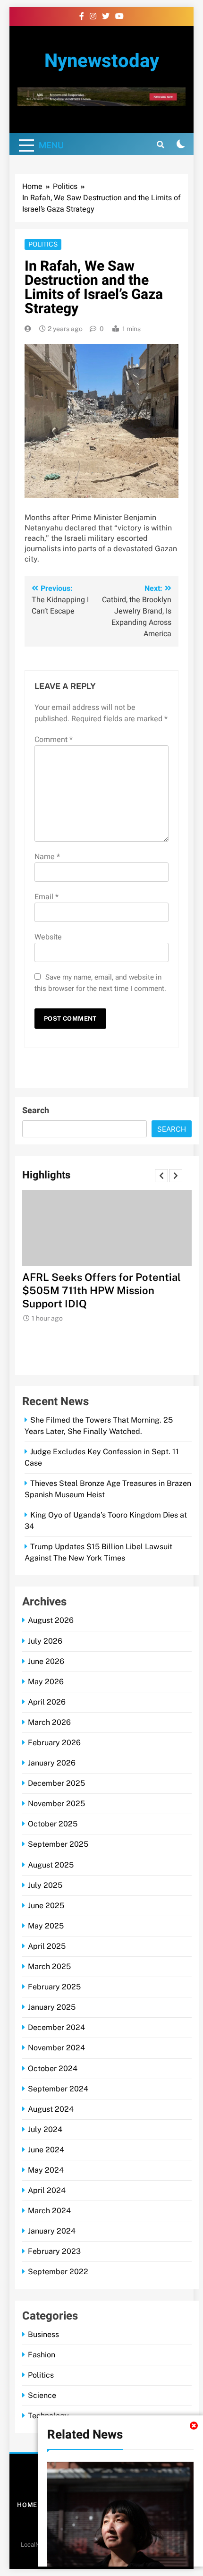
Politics (43, 244)
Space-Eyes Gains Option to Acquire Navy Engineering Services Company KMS (90, 1290)
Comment (54, 740)
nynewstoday (102, 61)
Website (48, 937)
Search (36, 1111)
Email (47, 897)
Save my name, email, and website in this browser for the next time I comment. (100, 983)
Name (47, 857)
